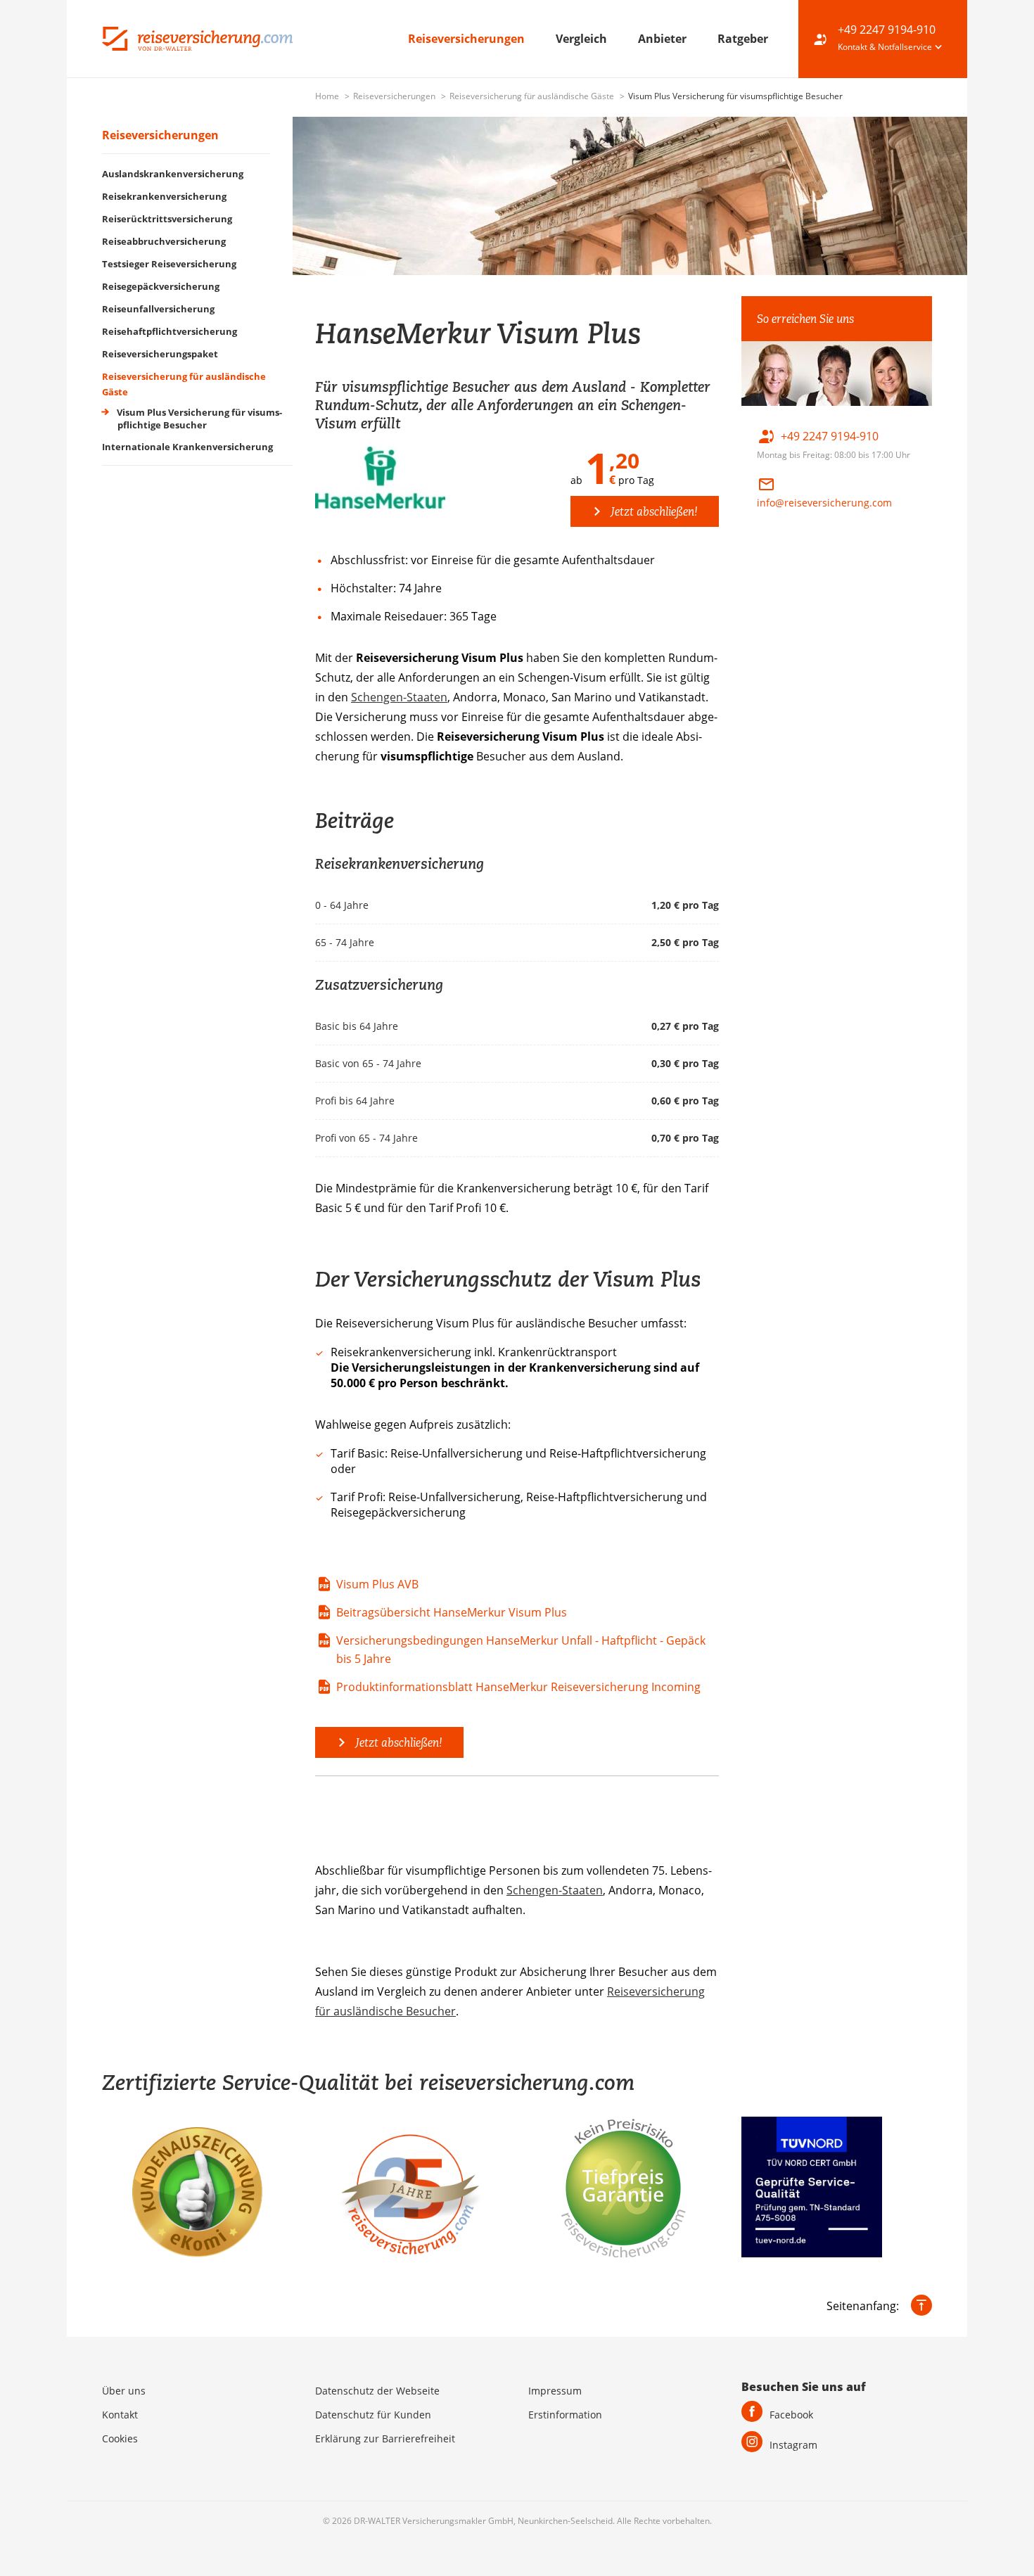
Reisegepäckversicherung (161, 286)
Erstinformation (565, 2415)
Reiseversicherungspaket (160, 354)
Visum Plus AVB (377, 1584)
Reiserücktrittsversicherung (167, 219)
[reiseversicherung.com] (197, 37)
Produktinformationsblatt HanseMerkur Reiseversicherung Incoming (518, 1687)
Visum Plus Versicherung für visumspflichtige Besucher (198, 419)
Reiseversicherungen (468, 39)
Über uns (124, 2391)
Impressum (555, 2391)
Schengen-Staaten (399, 697)
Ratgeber (743, 39)
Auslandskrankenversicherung (173, 174)
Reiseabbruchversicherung (164, 241)
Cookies (120, 2438)
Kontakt (120, 2415)
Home (328, 96)
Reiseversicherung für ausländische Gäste (533, 96)
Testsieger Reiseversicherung (169, 264)
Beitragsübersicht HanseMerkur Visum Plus (452, 1612)
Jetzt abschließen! (653, 511)
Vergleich (583, 39)
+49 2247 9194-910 (887, 30)
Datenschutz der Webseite (377, 2391)
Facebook (791, 2415)
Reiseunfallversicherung (158, 309)
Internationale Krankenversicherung (187, 447)
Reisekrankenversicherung (164, 196)
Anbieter (664, 39)
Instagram (793, 2445)
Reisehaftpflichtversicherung (170, 331)
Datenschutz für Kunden (373, 2415)
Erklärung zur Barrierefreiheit (385, 2438)
